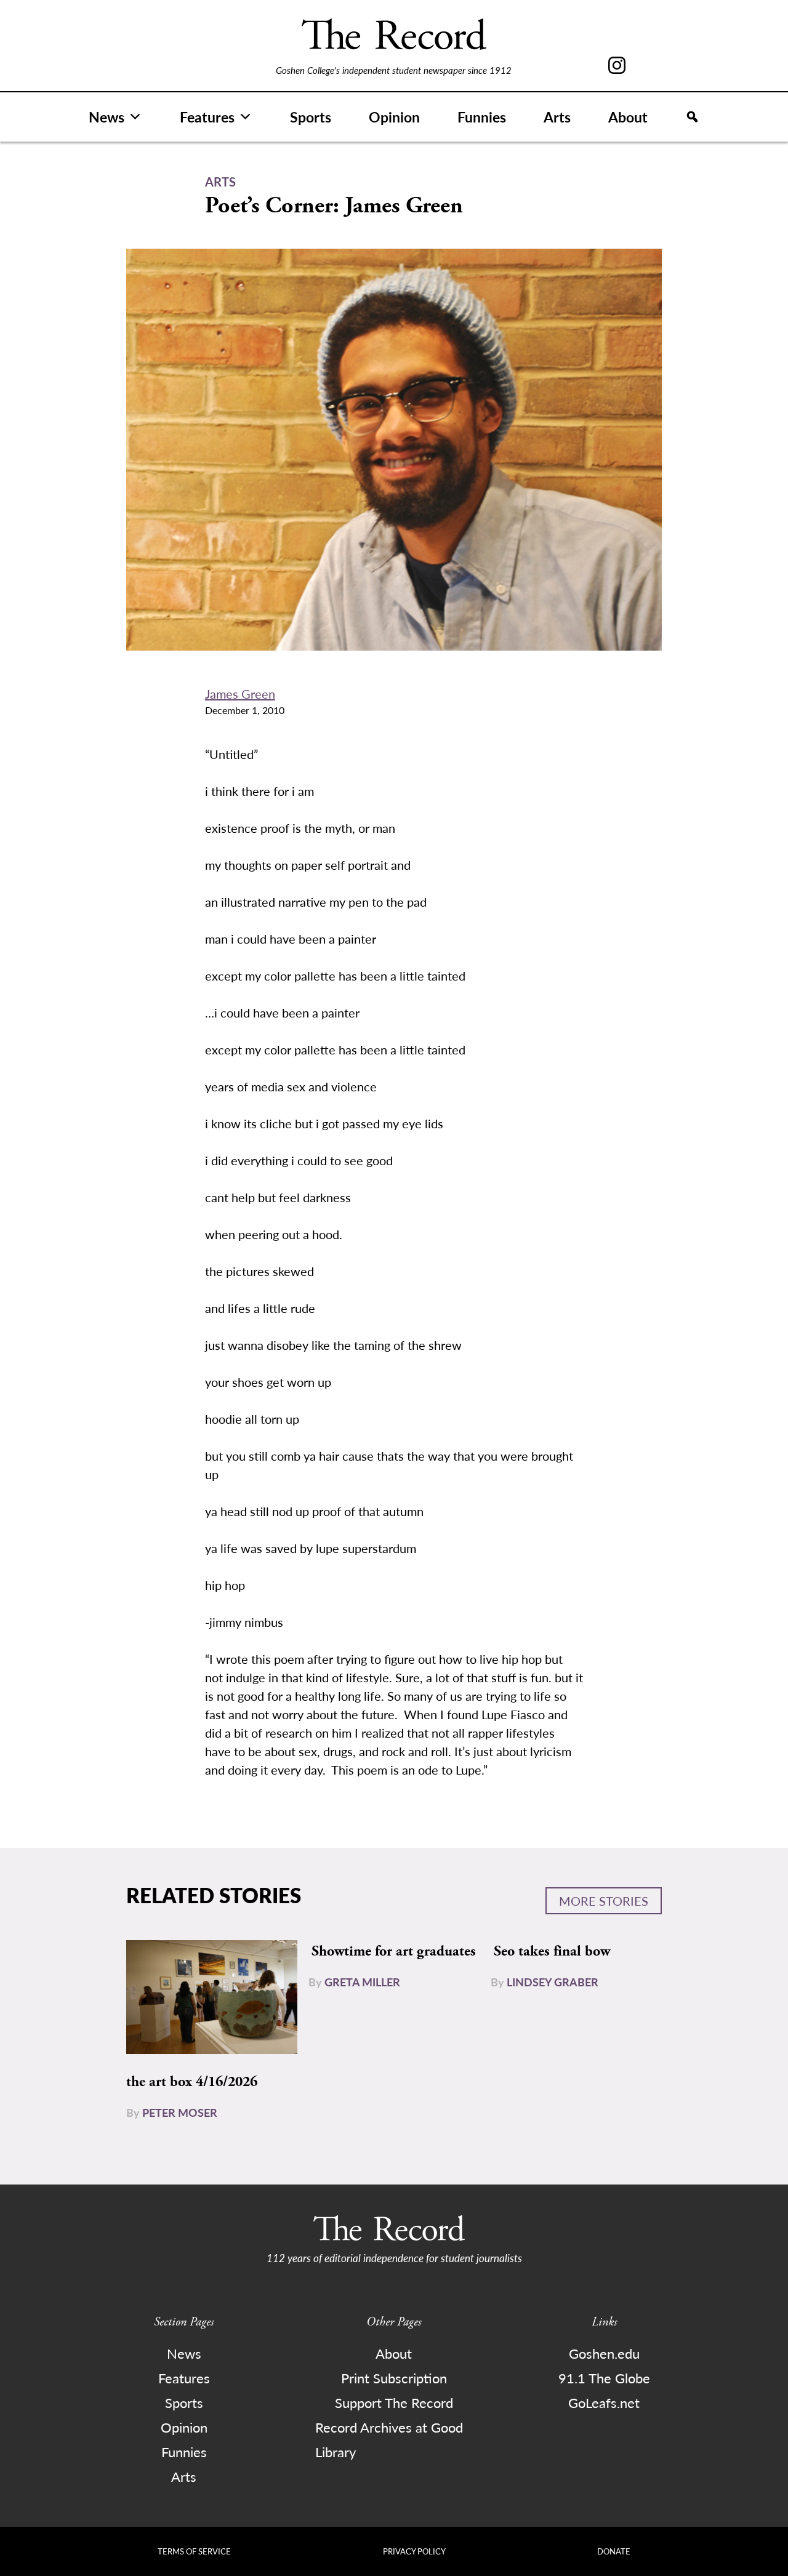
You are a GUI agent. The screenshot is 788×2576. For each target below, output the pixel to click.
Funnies (482, 117)
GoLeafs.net (604, 2402)
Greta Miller (362, 1982)
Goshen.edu (604, 2353)
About (628, 117)
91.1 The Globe (604, 2378)
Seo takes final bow (552, 1951)
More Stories (604, 1901)
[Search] (692, 117)
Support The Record (394, 2402)
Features (207, 117)
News (107, 117)
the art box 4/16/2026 (192, 2082)
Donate (614, 2551)
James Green (240, 694)
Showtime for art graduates (394, 1951)
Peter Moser (180, 2112)
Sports (311, 117)
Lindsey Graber (553, 1982)
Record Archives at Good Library (389, 2439)
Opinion (394, 117)
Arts (557, 117)
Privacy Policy (414, 2551)
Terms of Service (194, 2551)
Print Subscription (394, 2378)
